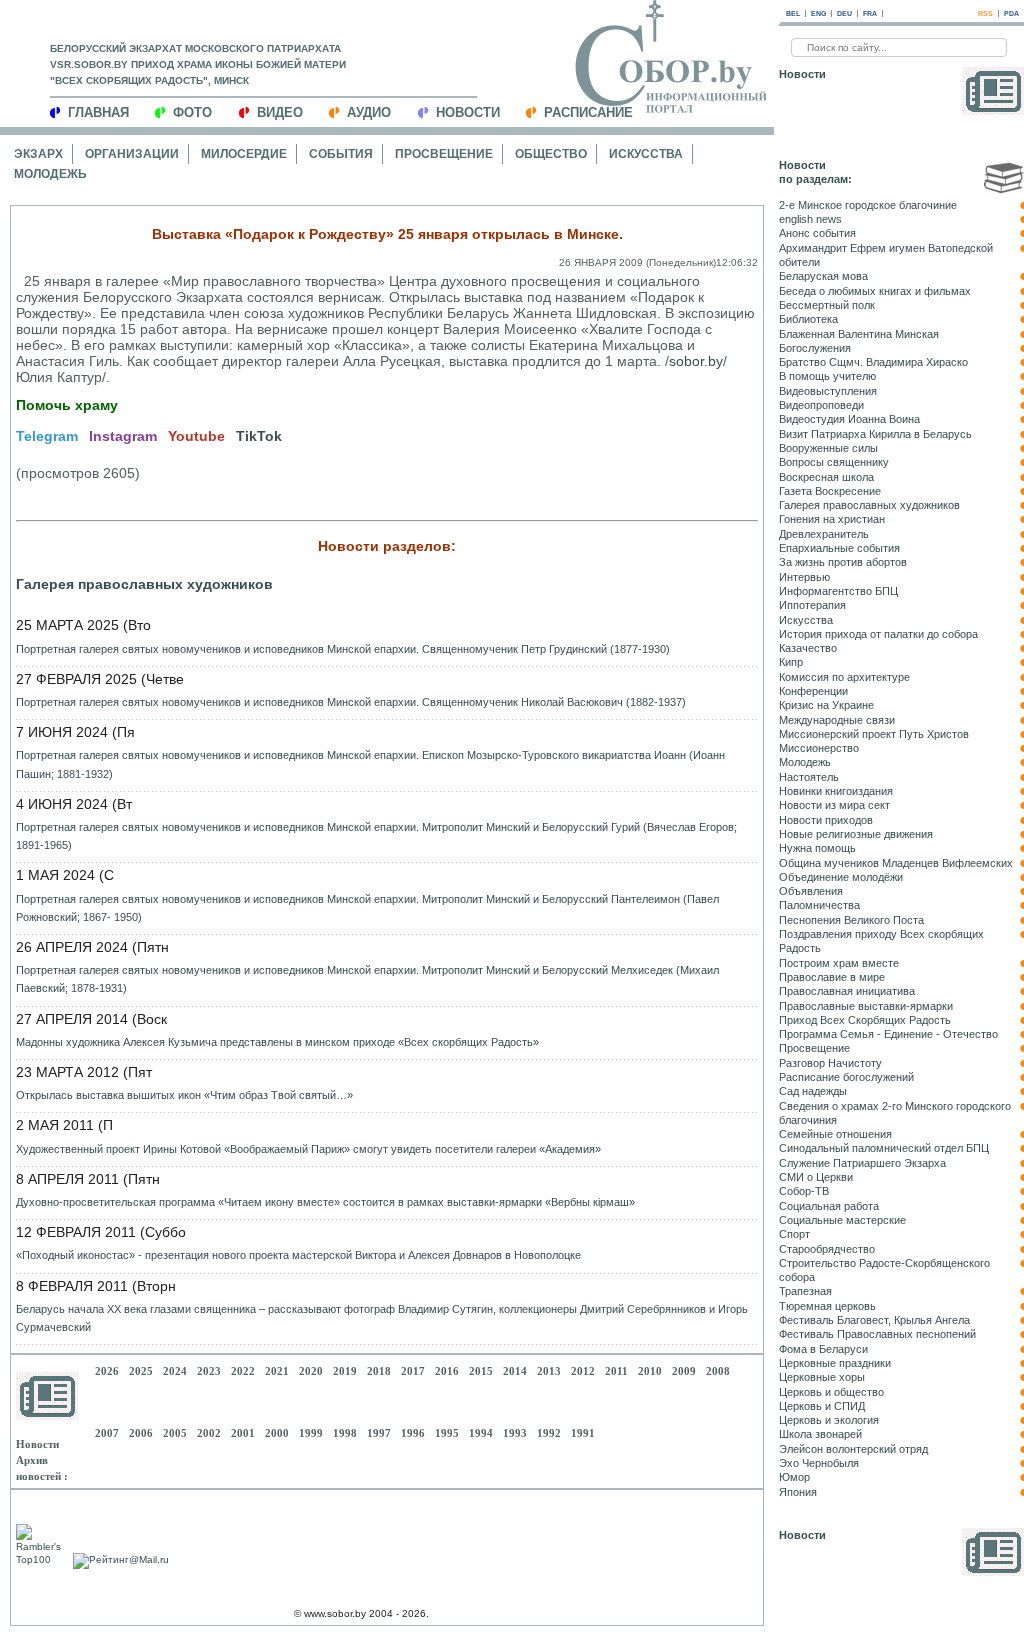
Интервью (804, 577)
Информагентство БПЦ (838, 591)
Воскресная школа (826, 477)
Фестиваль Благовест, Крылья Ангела (874, 1320)
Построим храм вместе (839, 963)
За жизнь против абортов (843, 562)
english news (810, 219)
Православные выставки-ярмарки (866, 1006)
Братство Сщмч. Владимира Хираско (873, 362)
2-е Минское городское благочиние (868, 205)
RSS (985, 13)
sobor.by (696, 361)
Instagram (123, 436)
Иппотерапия (812, 605)
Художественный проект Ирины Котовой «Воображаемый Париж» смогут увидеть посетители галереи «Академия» (308, 1149)
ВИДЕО (280, 112)
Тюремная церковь (827, 1306)
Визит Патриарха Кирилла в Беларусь (875, 434)
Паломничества (819, 905)
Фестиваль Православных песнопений (877, 1334)
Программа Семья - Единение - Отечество (888, 1034)
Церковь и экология (829, 1420)
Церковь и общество (831, 1392)
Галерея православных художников (144, 584)
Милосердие (244, 154)
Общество (551, 154)
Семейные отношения (835, 1134)
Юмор (794, 1477)
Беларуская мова (823, 276)
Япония (798, 1492)
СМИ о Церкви (816, 1177)
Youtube (196, 436)
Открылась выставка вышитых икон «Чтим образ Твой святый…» (184, 1095)
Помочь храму (67, 405)
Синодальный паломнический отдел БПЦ (884, 1148)
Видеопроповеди (821, 405)
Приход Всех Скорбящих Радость (865, 1020)
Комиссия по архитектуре (844, 677)
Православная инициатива (847, 991)
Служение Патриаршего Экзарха (862, 1163)
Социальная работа (829, 1206)
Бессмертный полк (827, 305)
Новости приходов (826, 820)
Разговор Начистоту (830, 1063)
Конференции (813, 691)
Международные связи (837, 720)
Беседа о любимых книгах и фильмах (875, 291)
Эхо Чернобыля (819, 1463)
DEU (844, 13)
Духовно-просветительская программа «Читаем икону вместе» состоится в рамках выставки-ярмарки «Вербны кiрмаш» (325, 1202)
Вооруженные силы (828, 448)
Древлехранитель (824, 534)
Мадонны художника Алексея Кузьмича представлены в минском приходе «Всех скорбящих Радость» (277, 1042)
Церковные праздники (835, 1363)
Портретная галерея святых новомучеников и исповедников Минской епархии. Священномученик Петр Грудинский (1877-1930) (343, 649)
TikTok (259, 436)
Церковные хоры (822, 1377)
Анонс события (817, 233)
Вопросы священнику (834, 462)
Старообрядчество (827, 1249)
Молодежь (50, 174)
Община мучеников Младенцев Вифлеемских (896, 863)
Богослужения (815, 348)
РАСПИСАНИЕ (588, 112)
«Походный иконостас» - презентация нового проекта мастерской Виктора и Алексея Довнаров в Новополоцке (298, 1255)
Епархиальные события (839, 548)
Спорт (794, 1234)
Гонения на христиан (832, 519)
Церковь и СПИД (822, 1406)
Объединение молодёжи (841, 877)
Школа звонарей (820, 1434)
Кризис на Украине (826, 705)
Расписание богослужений (846, 1077)
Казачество (808, 648)
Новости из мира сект (834, 805)
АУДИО (369, 112)
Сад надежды (813, 1091)
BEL (793, 13)
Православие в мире (832, 977)
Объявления (811, 891)
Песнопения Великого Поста (851, 920)
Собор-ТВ (804, 1191)
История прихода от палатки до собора (878, 634)
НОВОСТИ (468, 112)
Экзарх (38, 154)
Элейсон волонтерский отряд (853, 1449)
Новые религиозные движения (856, 834)
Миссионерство (819, 748)
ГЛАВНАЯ (98, 112)
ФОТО (192, 112)
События (341, 154)
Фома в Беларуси (823, 1349)
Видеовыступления (828, 391)
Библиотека (808, 319)
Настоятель (809, 777)
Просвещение (444, 154)
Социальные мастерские (842, 1220)
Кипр (791, 662)
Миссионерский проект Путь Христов (874, 734)
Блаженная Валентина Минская (859, 334)
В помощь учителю (827, 376)
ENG (818, 13)
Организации (132, 154)
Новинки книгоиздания (836, 791)
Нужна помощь (817, 848)
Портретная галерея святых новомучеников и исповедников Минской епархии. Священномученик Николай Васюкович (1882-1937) (351, 702)
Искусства (646, 154)
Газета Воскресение (830, 491)
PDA (1011, 13)
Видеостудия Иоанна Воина (849, 419)
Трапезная (805, 1291)
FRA (870, 13)
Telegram (47, 436)
